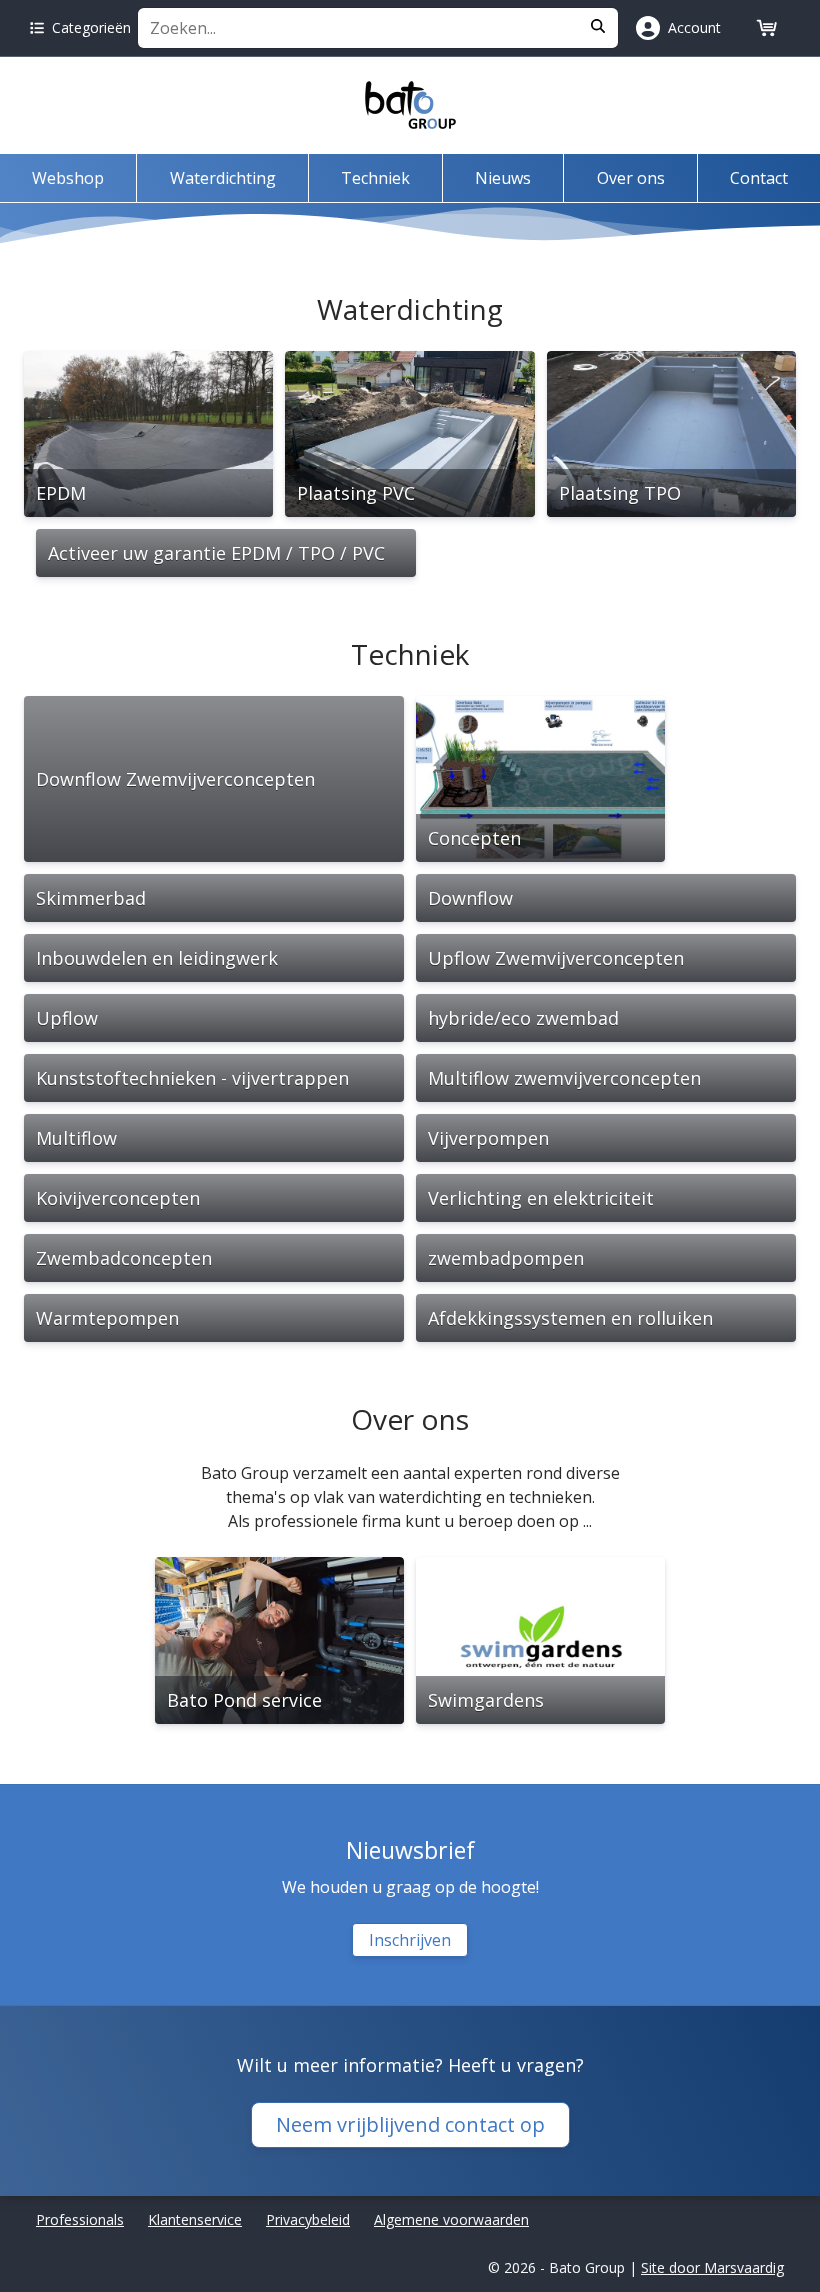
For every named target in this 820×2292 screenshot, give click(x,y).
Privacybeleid (308, 2219)
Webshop (68, 178)
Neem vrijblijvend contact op (410, 2124)
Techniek (375, 178)
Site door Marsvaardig (712, 2267)
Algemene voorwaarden (451, 2219)
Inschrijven (410, 1940)
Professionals (80, 2219)
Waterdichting (223, 178)
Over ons (631, 178)
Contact (759, 178)
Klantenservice (195, 2219)
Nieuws (503, 178)
